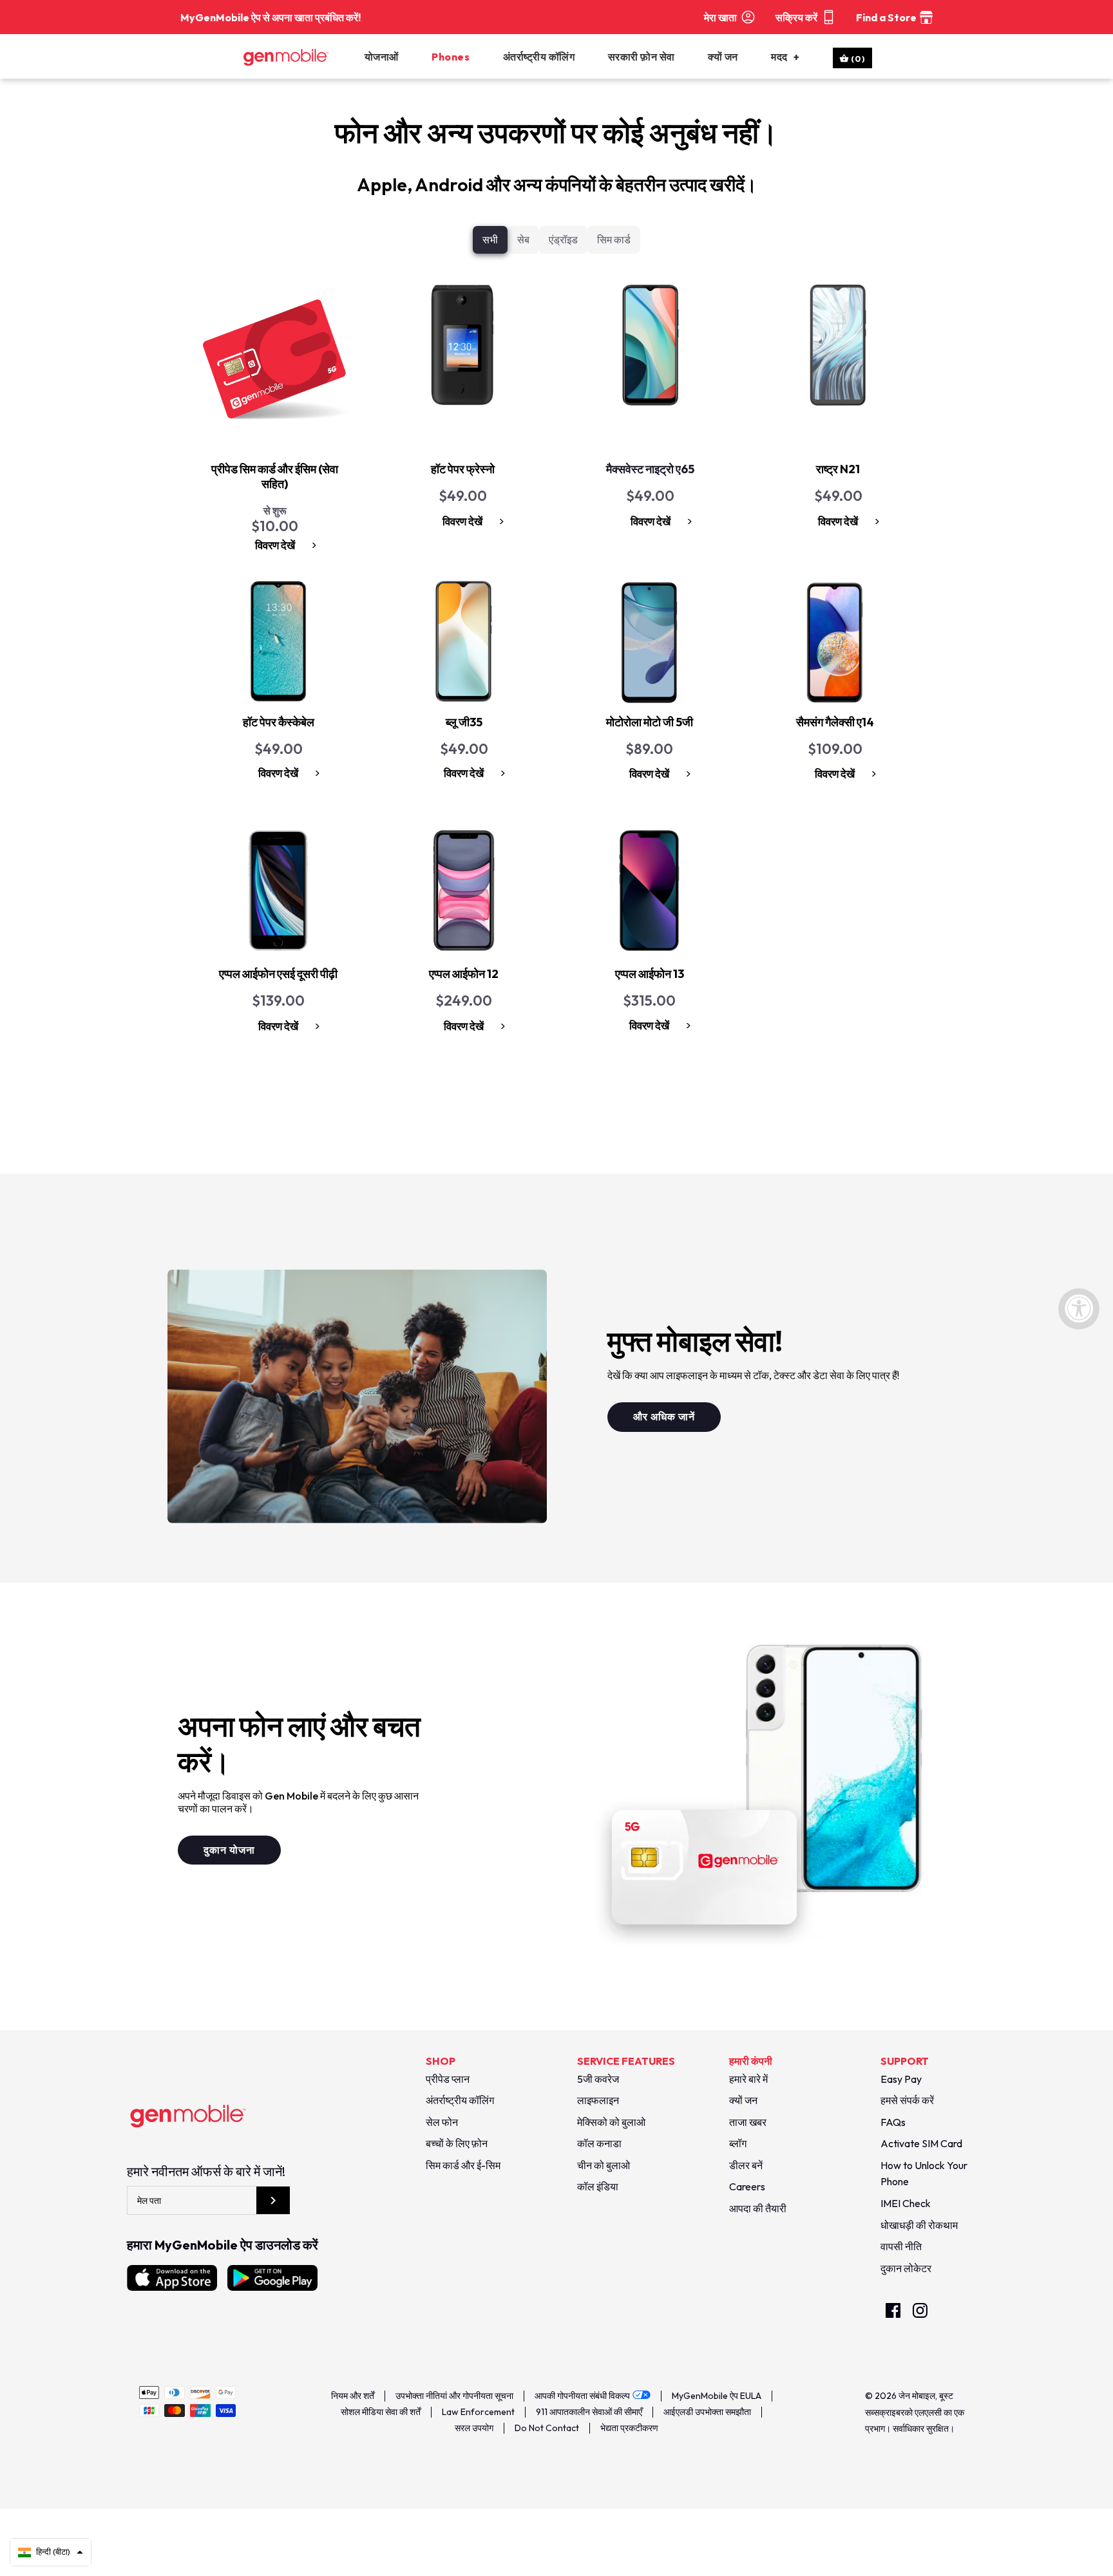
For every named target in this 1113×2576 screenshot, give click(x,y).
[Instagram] (920, 2310)
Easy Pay (901, 2079)
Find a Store (886, 17)
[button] (51, 2552)
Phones (451, 57)
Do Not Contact (547, 2428)
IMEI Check (906, 2203)
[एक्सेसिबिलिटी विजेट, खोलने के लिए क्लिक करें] (1079, 1309)
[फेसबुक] (893, 2310)
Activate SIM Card (921, 2143)
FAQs (893, 2122)
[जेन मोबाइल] (301, 57)
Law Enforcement (478, 2412)
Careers (747, 2186)
